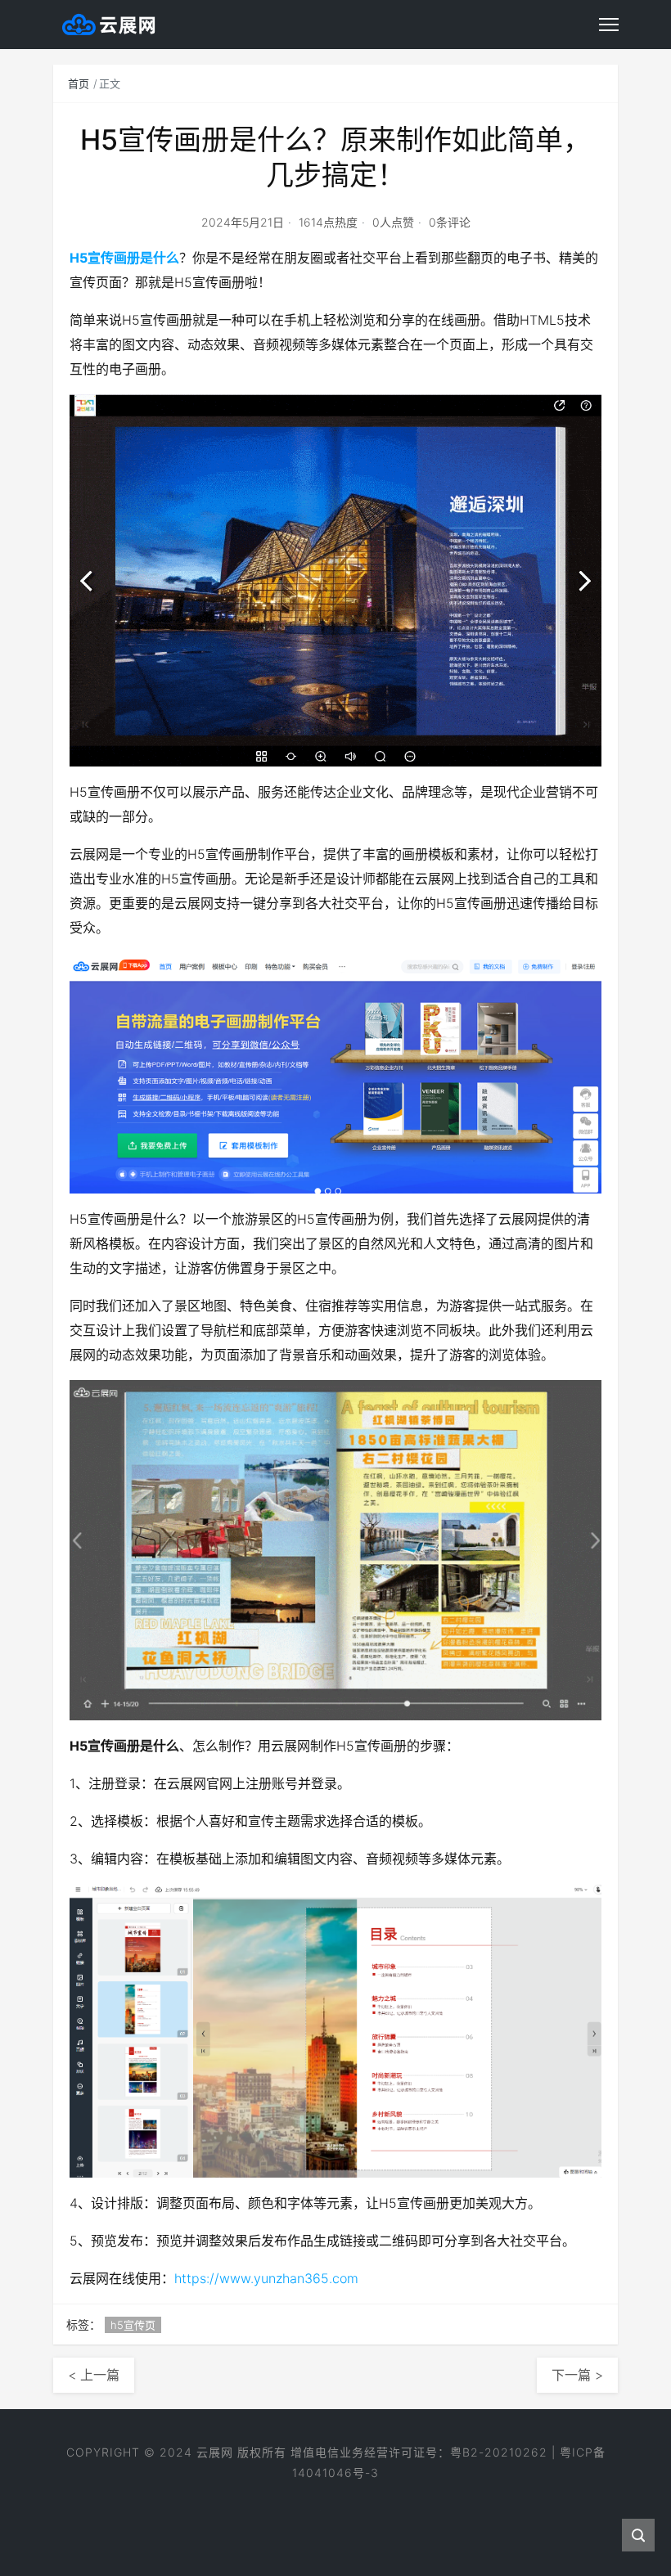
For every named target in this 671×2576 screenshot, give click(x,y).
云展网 (215, 2452)
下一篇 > (577, 2375)
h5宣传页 (133, 2325)
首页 (79, 83)
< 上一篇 (94, 2375)
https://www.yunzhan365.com (266, 2278)
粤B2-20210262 (499, 2452)
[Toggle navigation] (609, 25)
